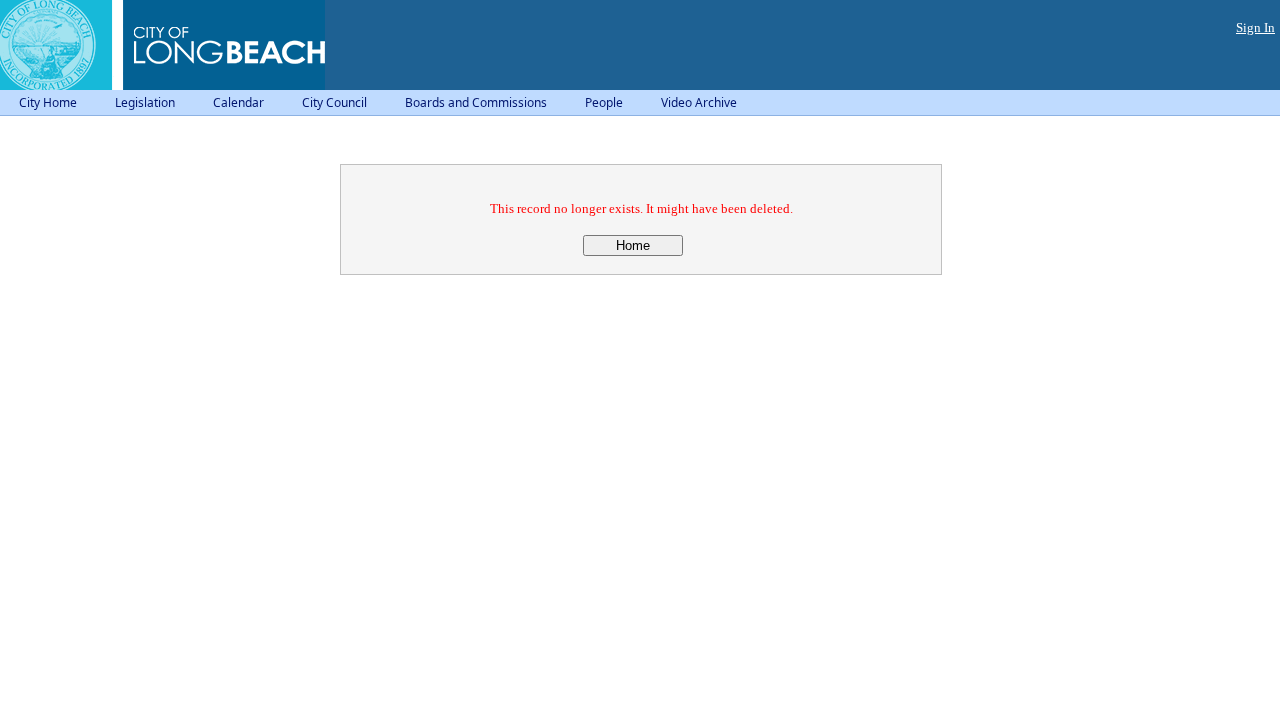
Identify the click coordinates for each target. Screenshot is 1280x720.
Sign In (1255, 27)
